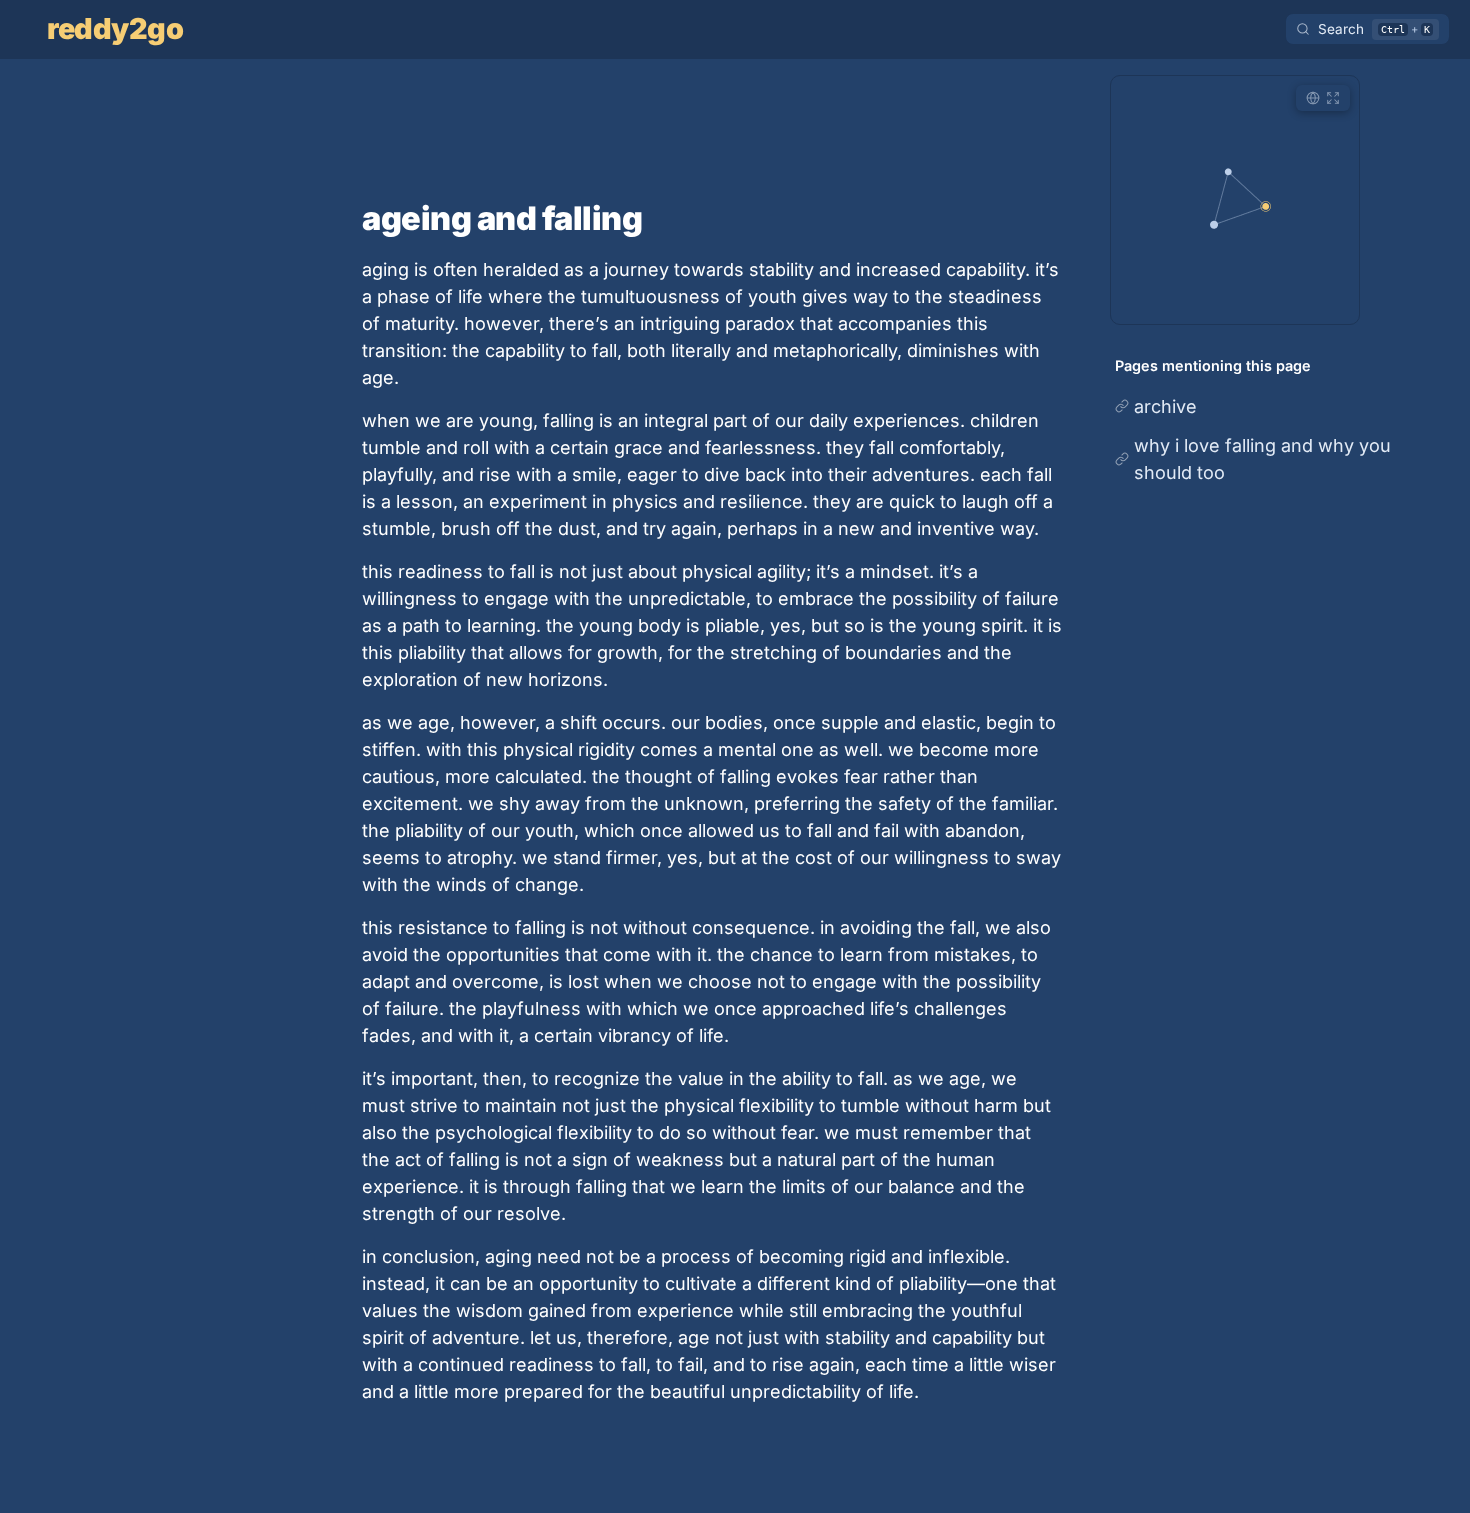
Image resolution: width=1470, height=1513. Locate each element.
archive (1165, 406)
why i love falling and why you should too (1262, 459)
